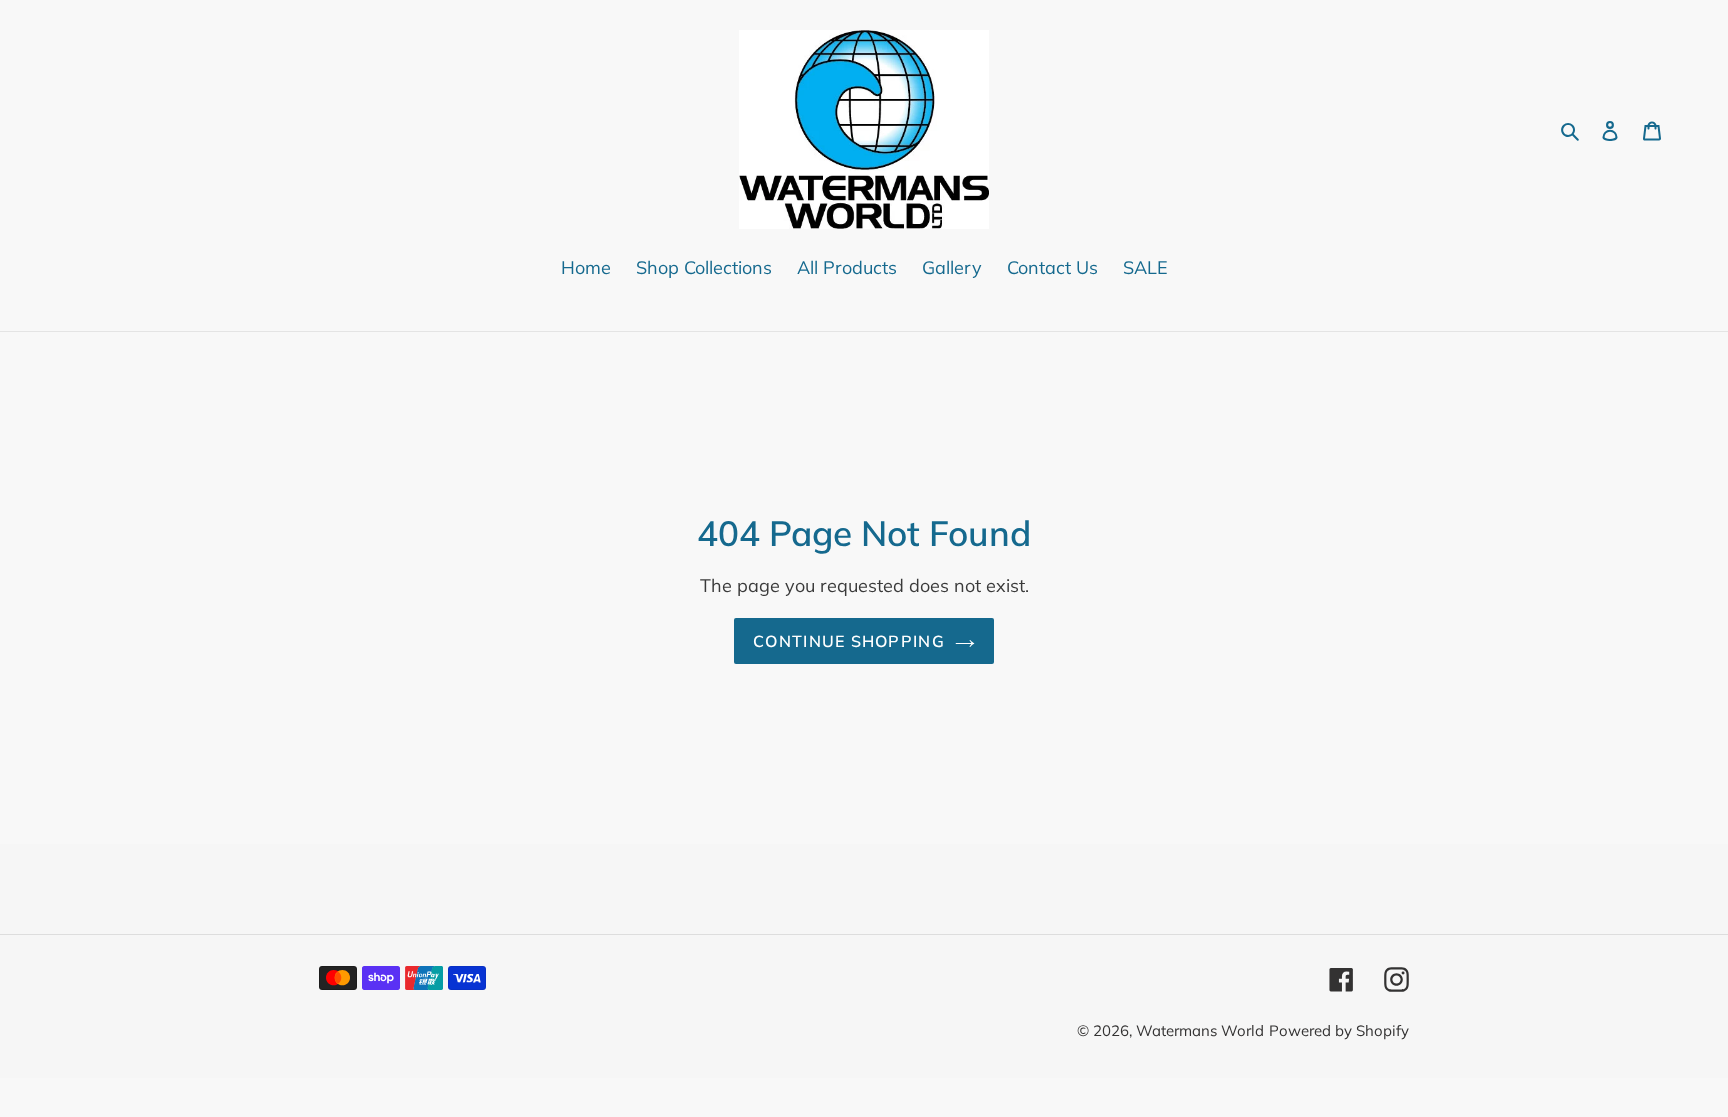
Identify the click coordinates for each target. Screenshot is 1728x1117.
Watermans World (1200, 1030)
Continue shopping (849, 641)
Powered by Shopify (1339, 1030)
